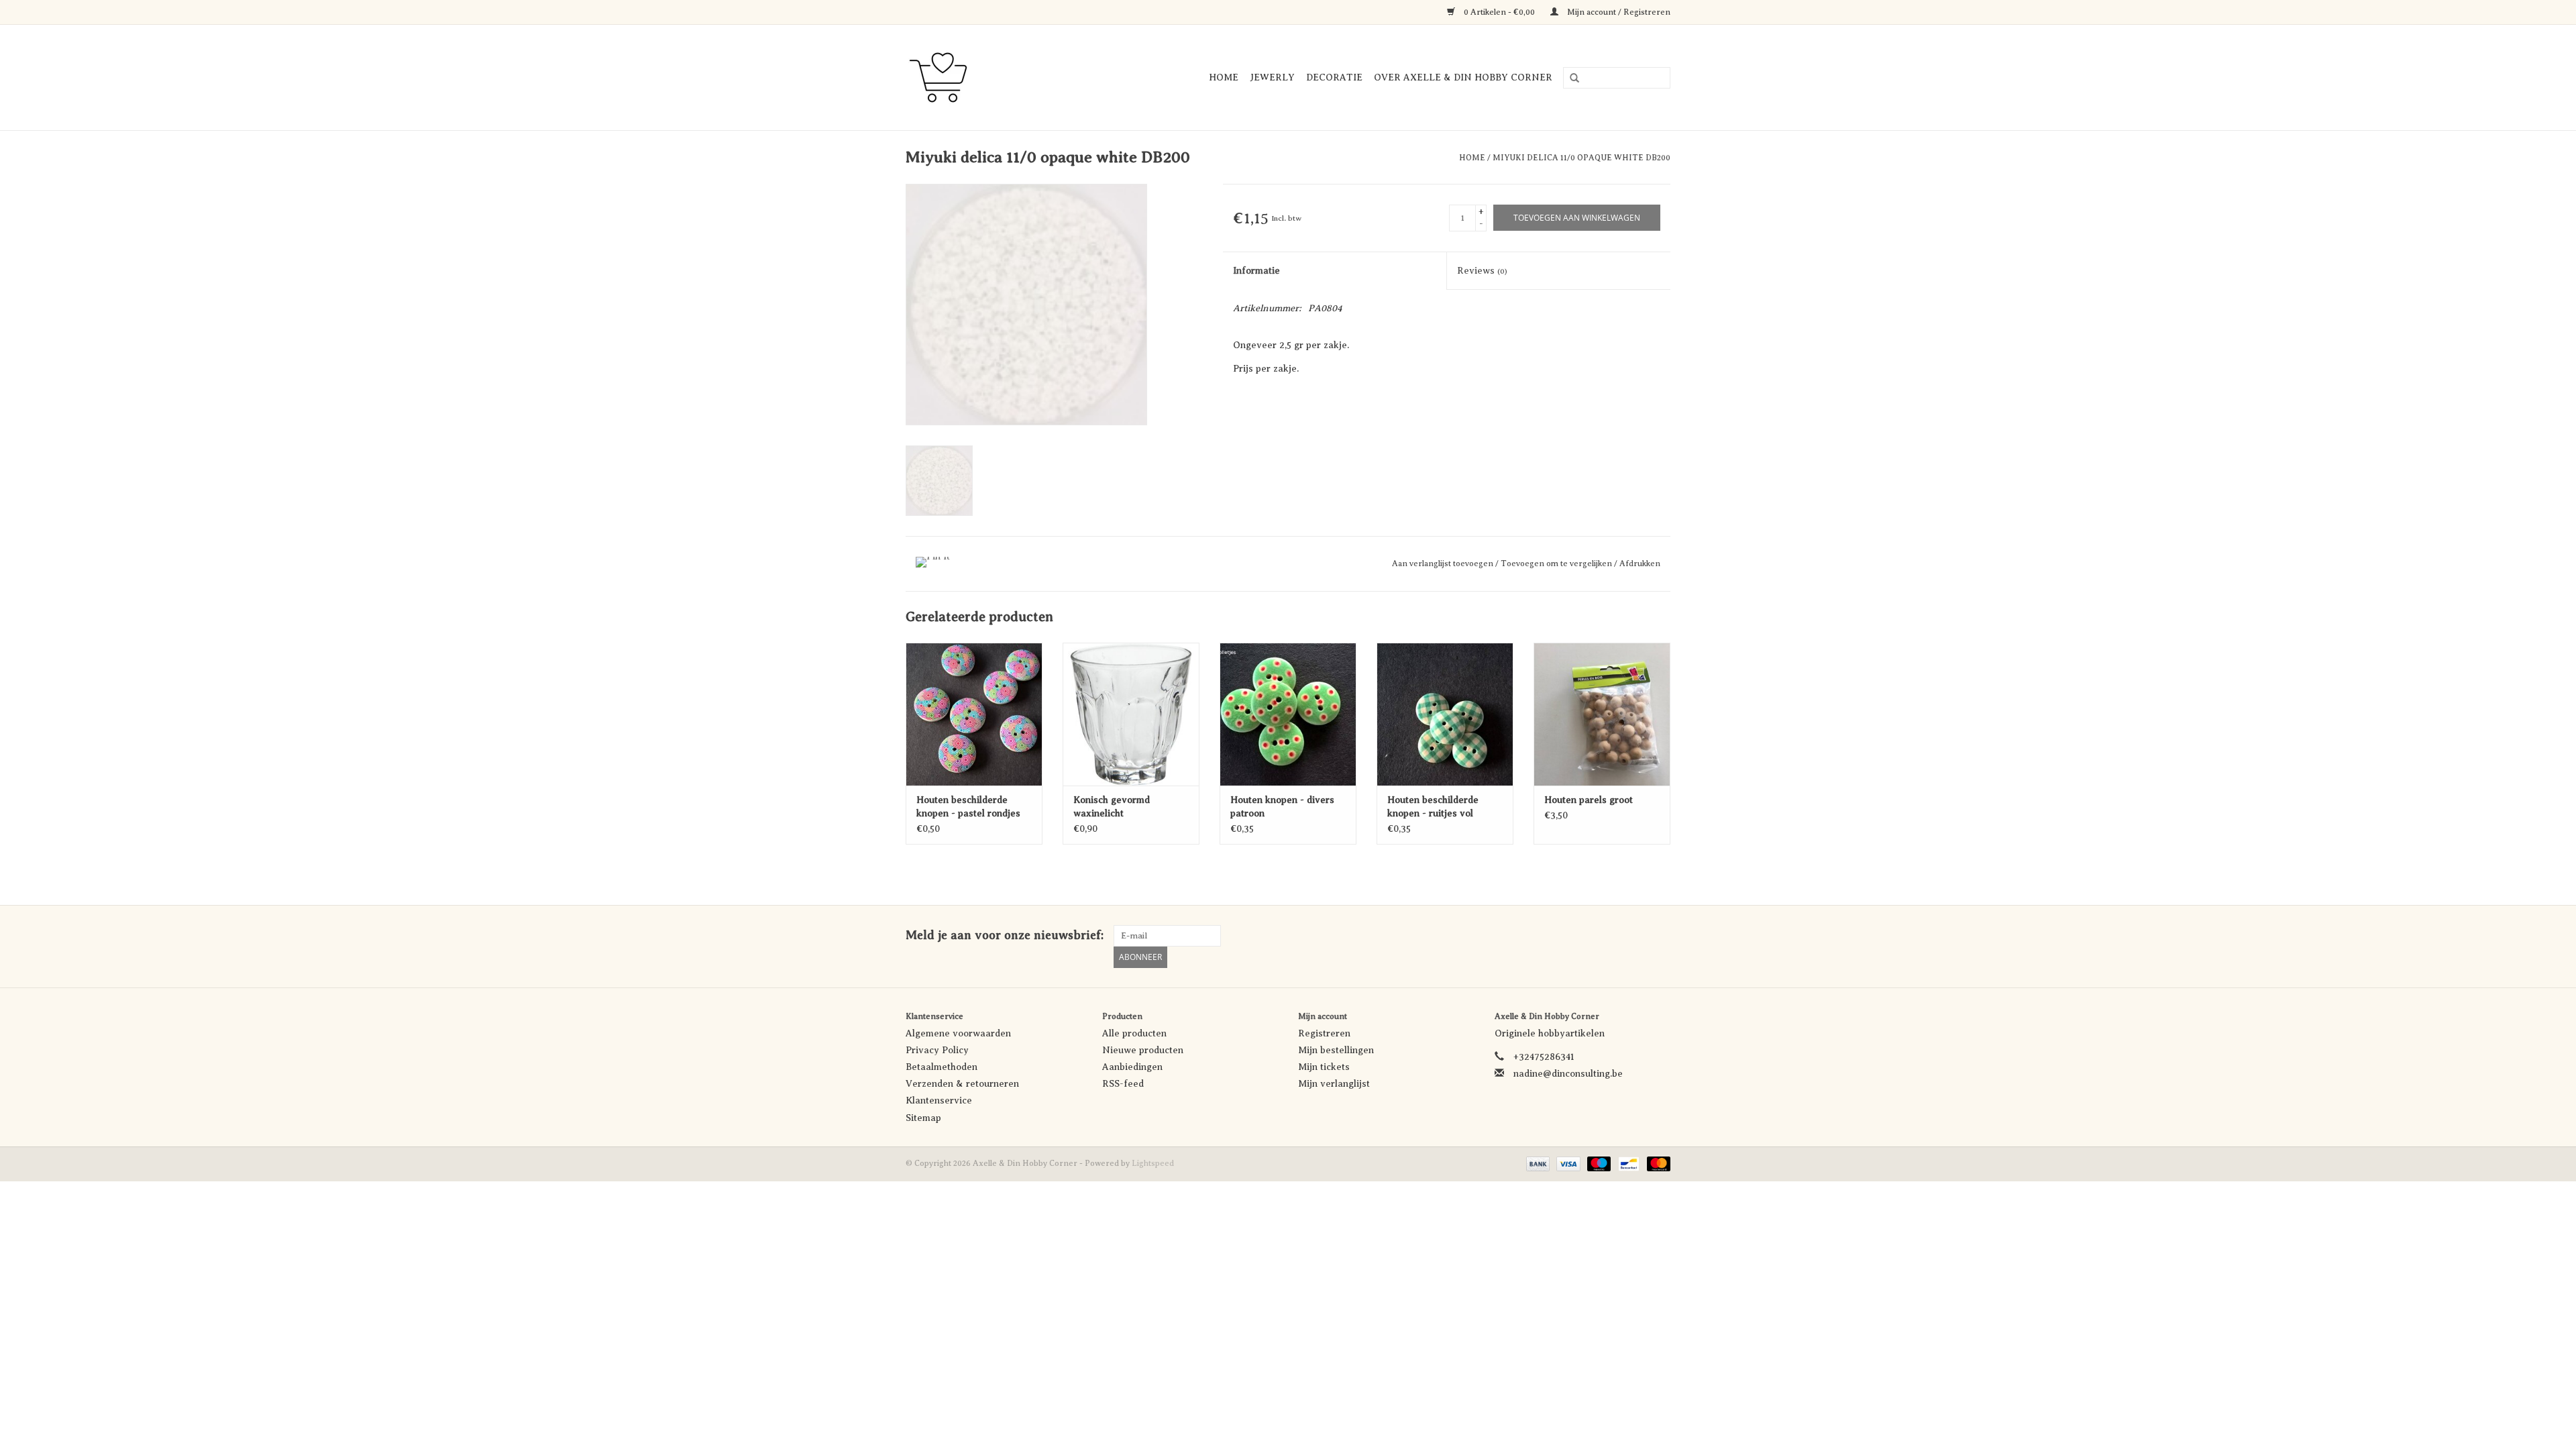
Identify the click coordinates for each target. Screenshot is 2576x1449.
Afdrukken (1640, 563)
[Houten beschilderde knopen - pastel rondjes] (974, 714)
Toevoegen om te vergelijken (1557, 563)
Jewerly (1272, 77)
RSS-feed (1123, 1084)
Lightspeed (1153, 1163)
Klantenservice (939, 1101)
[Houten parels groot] (1602, 714)
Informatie (1256, 271)
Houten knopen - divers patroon (1282, 807)
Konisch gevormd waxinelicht (1112, 807)
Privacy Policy (937, 1050)
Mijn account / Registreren (1618, 12)
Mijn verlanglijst (1334, 1084)
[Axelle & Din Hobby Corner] (953, 77)
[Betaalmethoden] (1537, 1163)
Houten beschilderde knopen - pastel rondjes (968, 807)
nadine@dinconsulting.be (1568, 1074)
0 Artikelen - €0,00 (1499, 12)
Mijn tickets (1324, 1067)
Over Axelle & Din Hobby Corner (1463, 77)
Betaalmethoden (942, 1067)
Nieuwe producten (1143, 1050)
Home (1224, 77)
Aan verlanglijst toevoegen (1444, 563)
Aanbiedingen (1132, 1067)
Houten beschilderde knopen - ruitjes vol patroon (1433, 808)
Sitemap (923, 1118)
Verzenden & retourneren (962, 1084)
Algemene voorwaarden (958, 1033)
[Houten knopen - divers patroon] (1288, 714)
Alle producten (1134, 1033)
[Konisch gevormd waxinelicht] (1131, 714)
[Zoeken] (1570, 78)
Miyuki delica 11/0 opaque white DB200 (1581, 158)
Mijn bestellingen (1336, 1050)
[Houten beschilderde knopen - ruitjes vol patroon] (1445, 714)
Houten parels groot (1589, 800)
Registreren (1324, 1033)
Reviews (1482, 271)
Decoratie (1334, 77)
